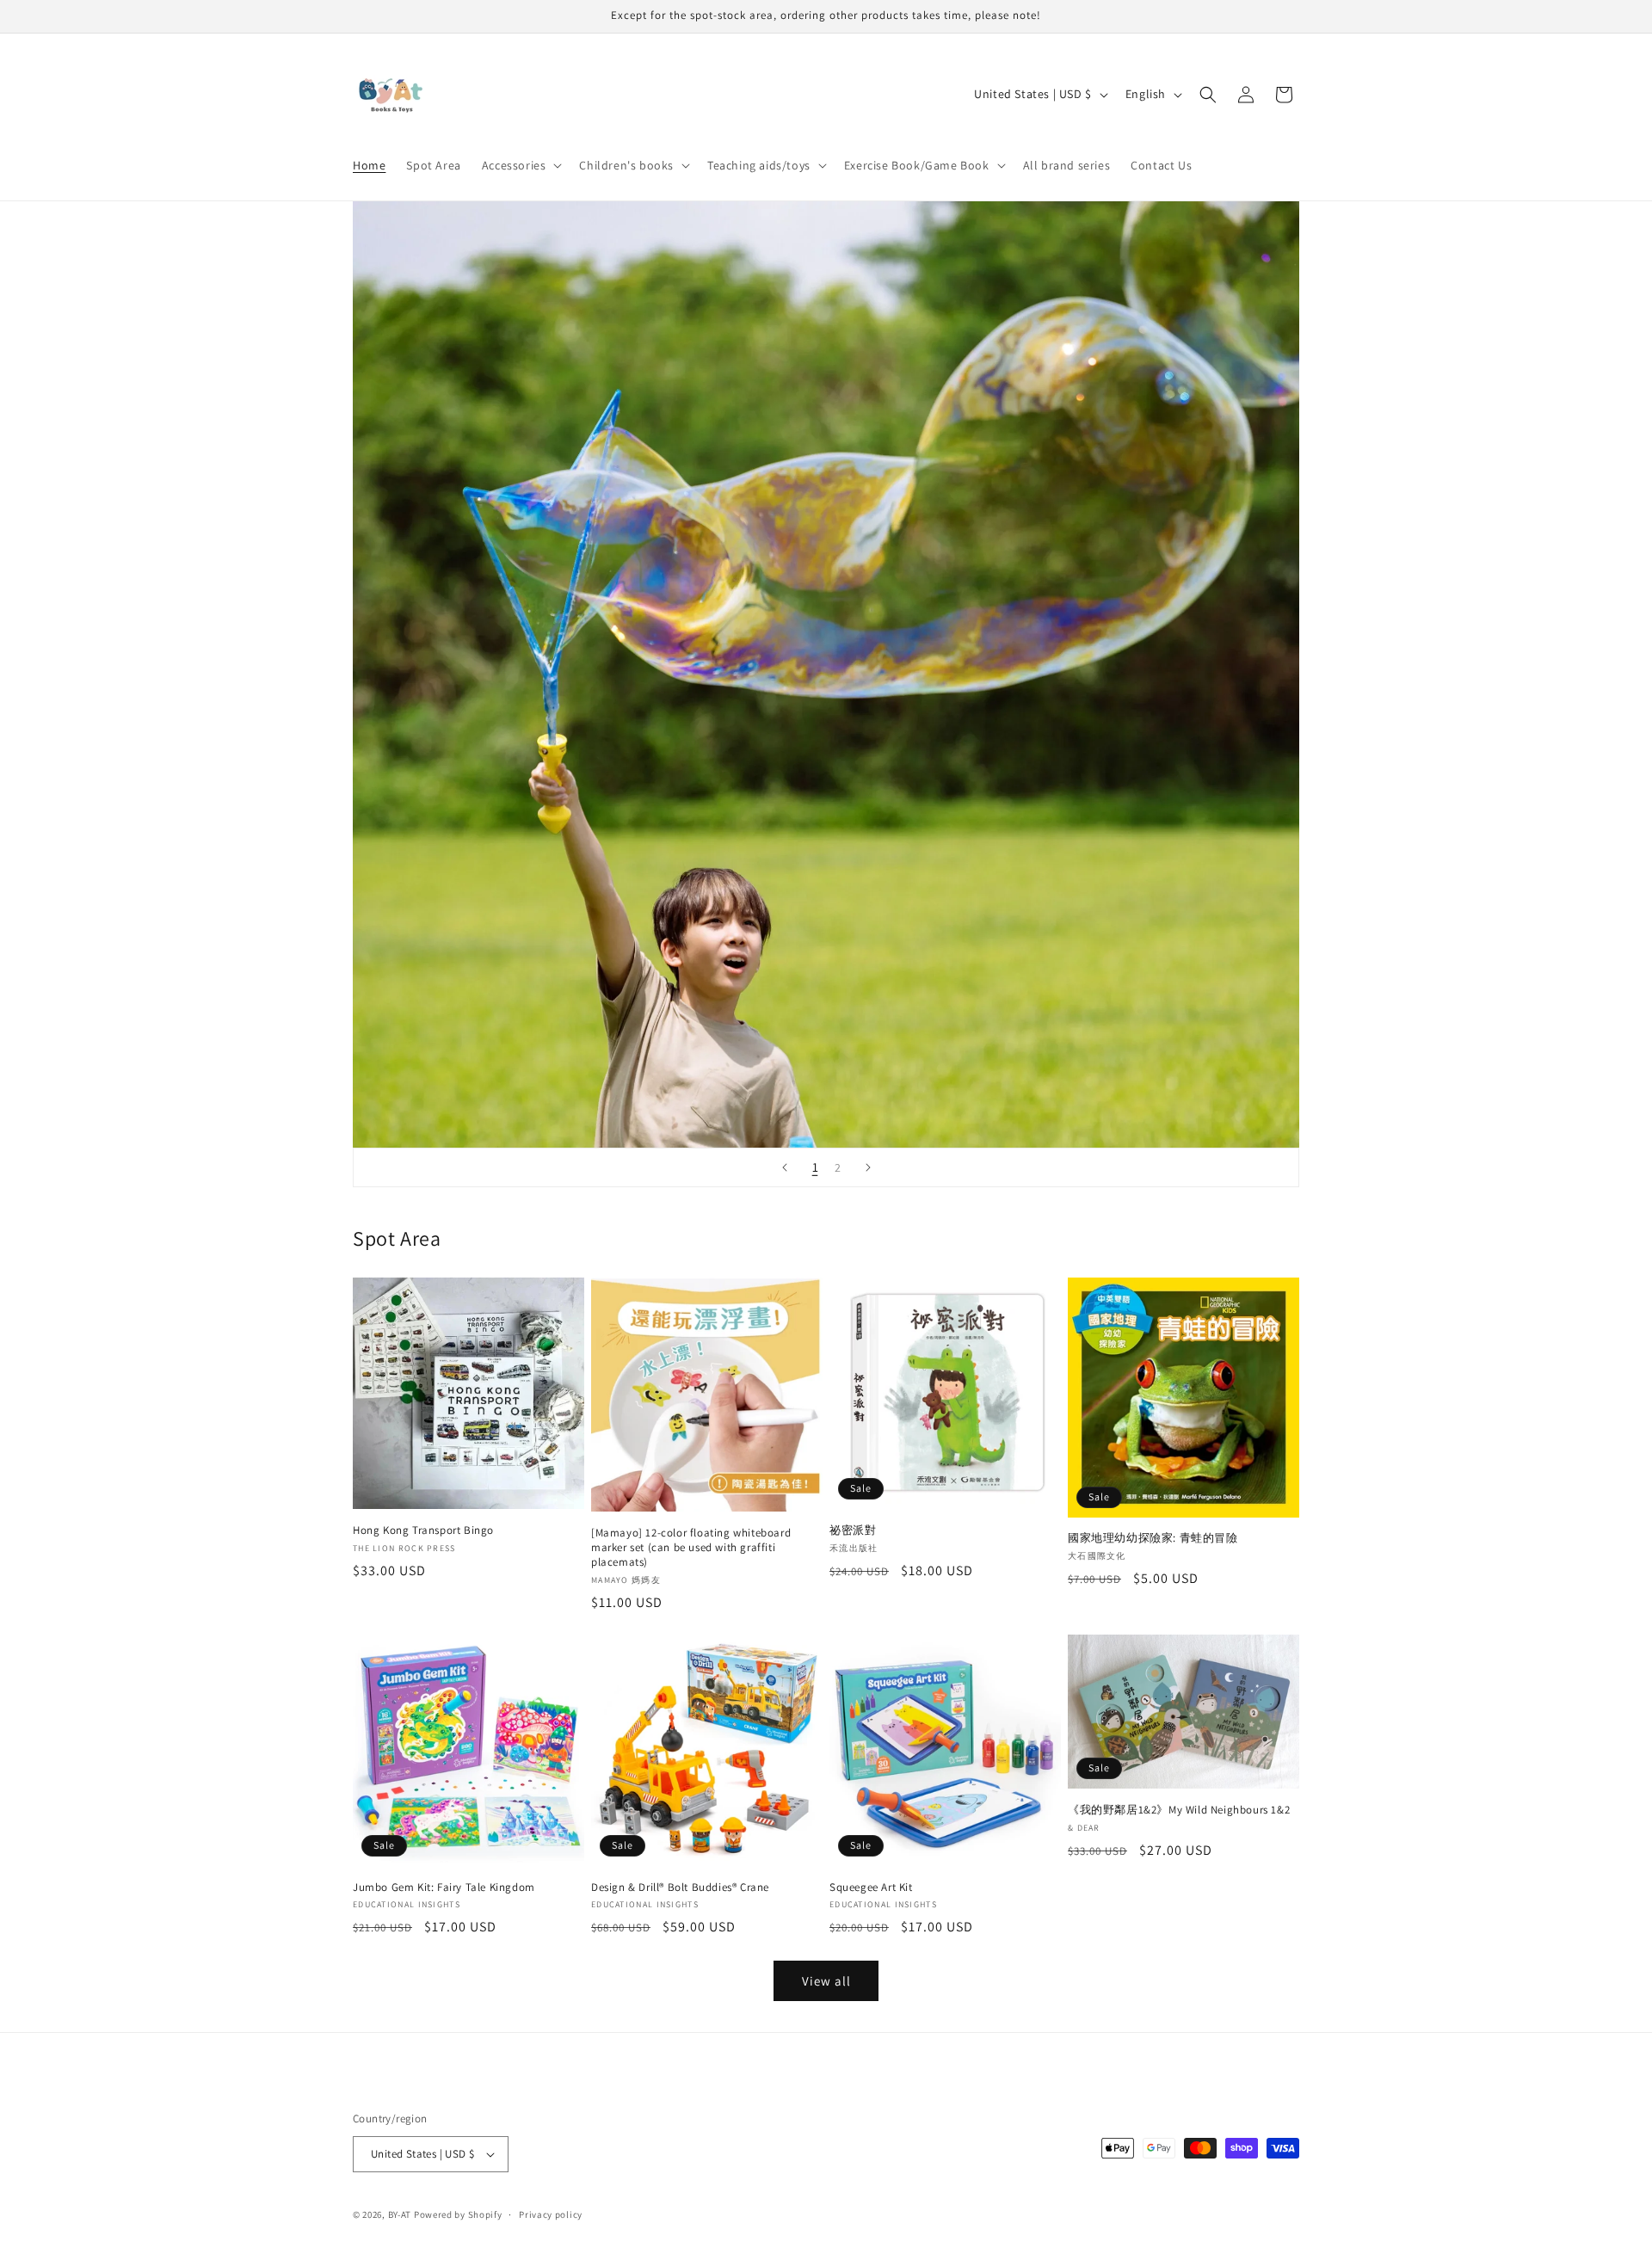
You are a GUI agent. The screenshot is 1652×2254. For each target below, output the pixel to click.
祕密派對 (853, 1530)
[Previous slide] (785, 1167)
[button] (521, 165)
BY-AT (400, 2214)
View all (826, 1981)
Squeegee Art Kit (871, 1888)
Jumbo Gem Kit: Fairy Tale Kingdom (444, 1888)
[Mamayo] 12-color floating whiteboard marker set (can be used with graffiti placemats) (691, 1548)
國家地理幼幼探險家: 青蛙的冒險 (1153, 1538)
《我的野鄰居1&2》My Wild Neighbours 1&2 (1179, 1810)
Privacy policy (551, 2214)
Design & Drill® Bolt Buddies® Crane (680, 1888)
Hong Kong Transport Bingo (423, 1530)
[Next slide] (868, 1167)
